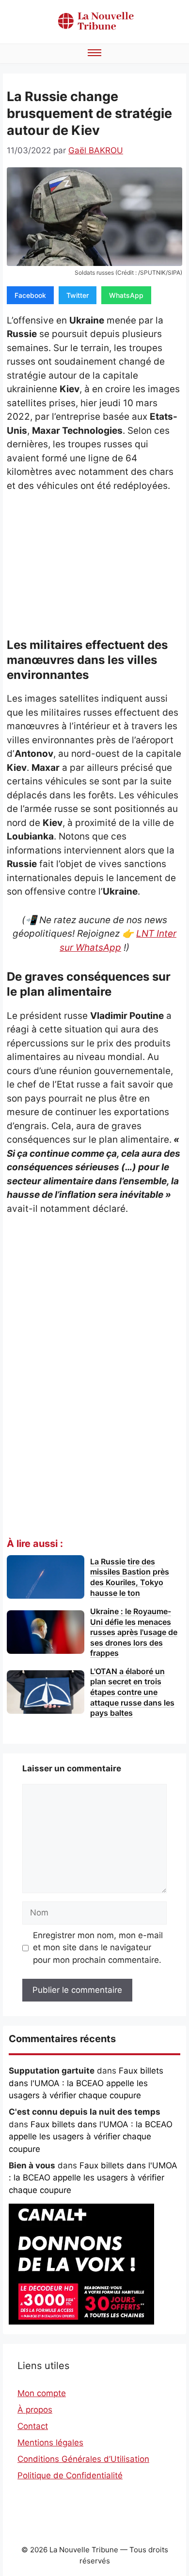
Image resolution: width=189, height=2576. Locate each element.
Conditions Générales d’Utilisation (83, 2459)
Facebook (30, 295)
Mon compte (42, 2393)
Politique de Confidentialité (70, 2475)
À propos (35, 2410)
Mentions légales (50, 2443)
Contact (33, 2426)
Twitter (78, 295)
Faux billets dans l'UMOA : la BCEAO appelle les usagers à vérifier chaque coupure (86, 2083)
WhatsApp (126, 295)
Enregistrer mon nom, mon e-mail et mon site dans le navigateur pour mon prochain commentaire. (98, 1948)
